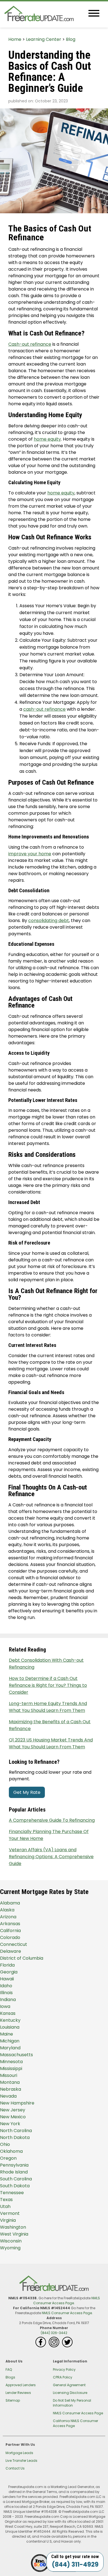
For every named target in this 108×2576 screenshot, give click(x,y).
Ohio (5, 2144)
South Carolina (16, 2179)
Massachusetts (16, 2055)
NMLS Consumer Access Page (67, 2301)
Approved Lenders (21, 2385)
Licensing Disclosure (70, 2393)
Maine (7, 2034)
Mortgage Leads (19, 2453)
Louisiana (10, 2027)
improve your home (30, 854)
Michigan (10, 2041)
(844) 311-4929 (75, 2565)
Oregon (8, 2158)
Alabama (10, 1903)
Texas (6, 2200)
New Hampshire (17, 2103)
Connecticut (14, 1944)
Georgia (9, 1972)
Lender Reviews (18, 2393)
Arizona (8, 1917)
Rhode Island (14, 2172)
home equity (47, 439)
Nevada (8, 2096)
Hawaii (7, 1979)
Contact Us (15, 2468)
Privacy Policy (64, 2369)
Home (15, 39)
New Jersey (13, 2110)
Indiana (8, 2000)
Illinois (6, 1993)
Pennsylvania (14, 2165)
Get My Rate (27, 1792)
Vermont (10, 2213)
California (10, 1931)
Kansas (8, 2013)
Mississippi (11, 2068)
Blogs (10, 2377)
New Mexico (13, 2117)
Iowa (5, 2006)
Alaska (7, 1910)
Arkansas (10, 1924)
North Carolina (16, 2131)
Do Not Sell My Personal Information (72, 2403)
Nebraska (11, 2089)
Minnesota (11, 2062)
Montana (10, 2082)
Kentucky (10, 2020)
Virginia (8, 2220)
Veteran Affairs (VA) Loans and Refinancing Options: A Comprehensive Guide (51, 1857)
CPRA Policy (63, 2377)
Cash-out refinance (30, 344)
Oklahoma (11, 2151)
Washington (13, 2227)
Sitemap (13, 2400)
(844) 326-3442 (54, 2333)
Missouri (9, 2075)
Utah (5, 2206)
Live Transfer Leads (21, 2461)
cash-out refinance (44, 709)
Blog (71, 39)
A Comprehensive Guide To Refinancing (52, 1820)
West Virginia (14, 2234)
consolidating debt (49, 921)
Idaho (6, 1986)
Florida (7, 1965)
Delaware (11, 1951)
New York (10, 2124)
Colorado (10, 1937)
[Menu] (94, 14)
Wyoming (10, 2248)
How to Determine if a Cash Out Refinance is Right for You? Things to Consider (48, 1685)
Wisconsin (11, 2241)
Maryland (10, 2048)
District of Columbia (22, 1958)
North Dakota (15, 2137)
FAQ (9, 2369)
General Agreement (69, 2385)
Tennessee (12, 2193)
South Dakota (15, 2186)
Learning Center (44, 39)
